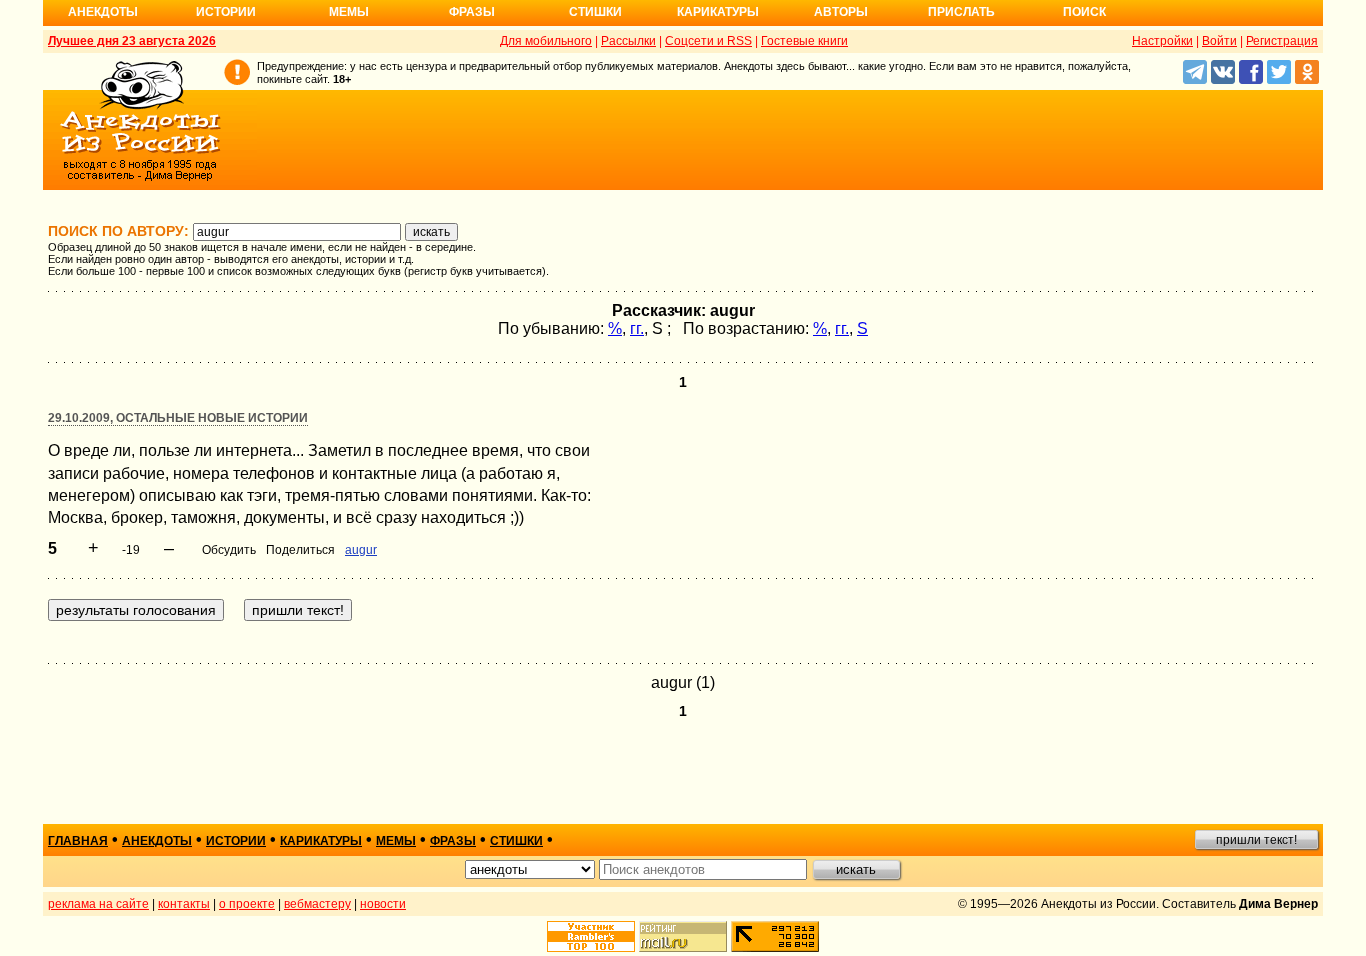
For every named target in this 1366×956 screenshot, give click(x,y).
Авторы (841, 12)
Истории (226, 12)
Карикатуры (718, 12)
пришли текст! (1256, 840)
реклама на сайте (98, 904)
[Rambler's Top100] (591, 936)
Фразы (472, 12)
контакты (184, 904)
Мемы (349, 12)
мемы (396, 841)
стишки (516, 841)
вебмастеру (317, 904)
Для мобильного (546, 41)
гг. (637, 328)
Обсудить (229, 550)
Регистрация (1282, 41)
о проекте (247, 904)
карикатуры (321, 841)
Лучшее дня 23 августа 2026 (132, 41)
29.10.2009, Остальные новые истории (178, 418)
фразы (453, 841)
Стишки (595, 12)
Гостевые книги (804, 41)
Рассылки (628, 41)
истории (236, 841)
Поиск (1084, 12)
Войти (1219, 41)
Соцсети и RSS (708, 41)
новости (383, 904)
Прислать (961, 12)
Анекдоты (103, 12)
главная (78, 841)
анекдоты (157, 841)
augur (361, 550)
